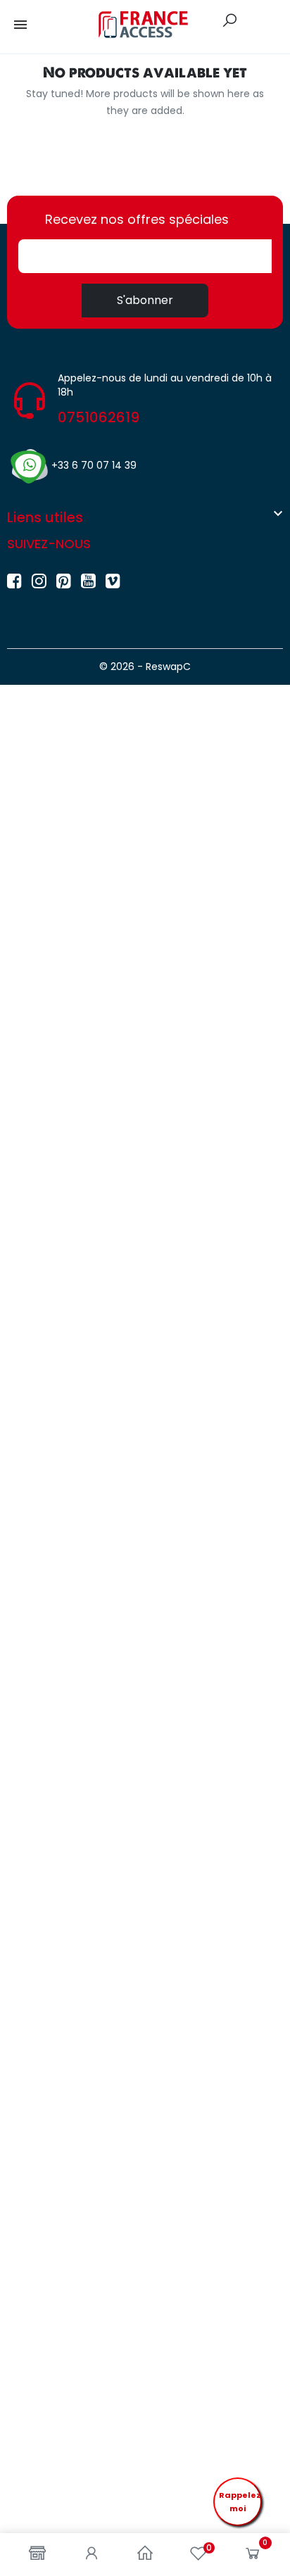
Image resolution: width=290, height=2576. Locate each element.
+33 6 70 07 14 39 (94, 465)
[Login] (92, 2555)
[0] (253, 2556)
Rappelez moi (240, 2502)
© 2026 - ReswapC (145, 667)
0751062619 (99, 417)
